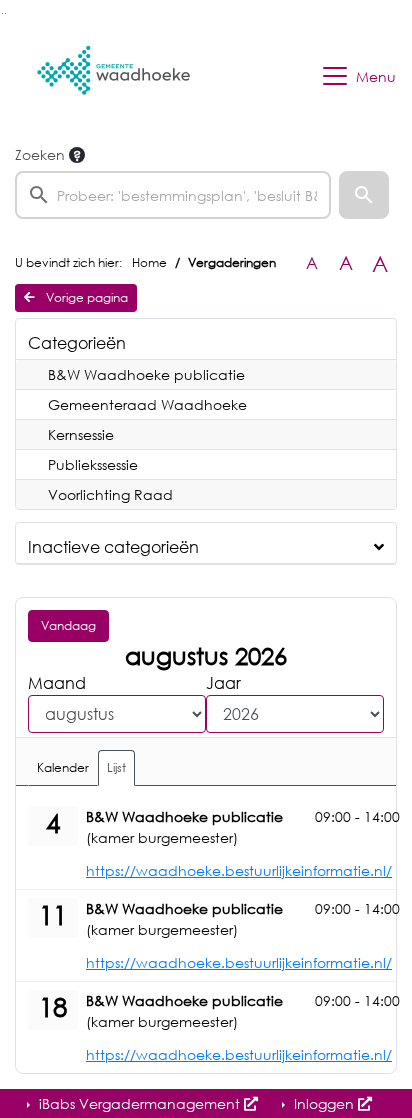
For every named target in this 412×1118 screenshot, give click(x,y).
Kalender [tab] (63, 767)
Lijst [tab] (116, 767)
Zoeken (40, 154)
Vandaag (68, 625)
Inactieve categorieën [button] (113, 547)
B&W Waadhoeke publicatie (146, 374)
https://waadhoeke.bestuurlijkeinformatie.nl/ (239, 870)
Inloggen (324, 1103)
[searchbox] (173, 195)
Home (149, 262)
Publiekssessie (93, 464)
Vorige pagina (85, 297)
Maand (57, 683)
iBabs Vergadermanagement (139, 1103)
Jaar (223, 683)
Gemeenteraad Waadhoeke (147, 404)
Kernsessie (81, 434)
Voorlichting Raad (110, 494)
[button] (364, 195)
